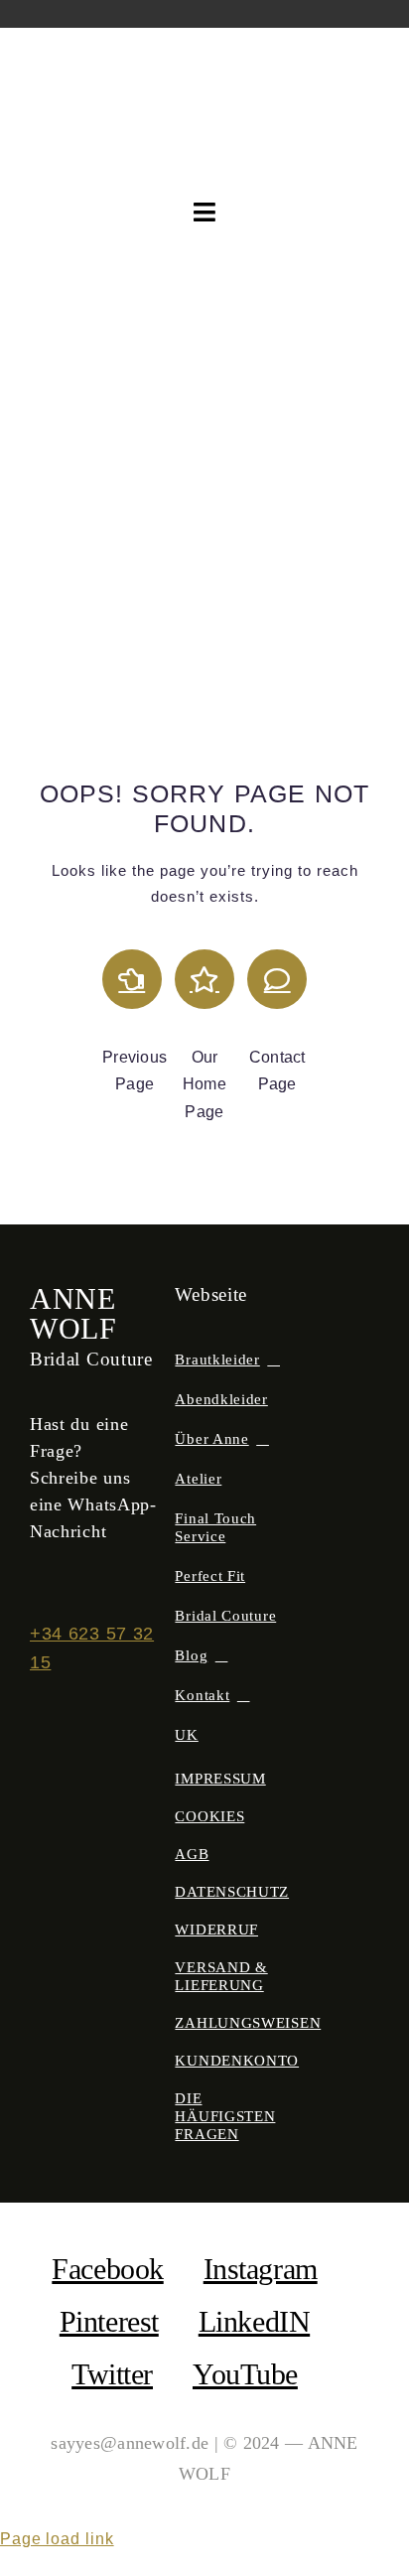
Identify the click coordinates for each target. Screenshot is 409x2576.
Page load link (57, 2539)
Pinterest (109, 2321)
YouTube (245, 2374)
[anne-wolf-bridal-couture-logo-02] (205, 65)
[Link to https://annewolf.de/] (204, 979)
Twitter (112, 2374)
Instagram (261, 2269)
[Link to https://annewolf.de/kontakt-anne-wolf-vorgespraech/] (277, 979)
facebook (107, 2269)
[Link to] (132, 979)
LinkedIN (254, 2321)
